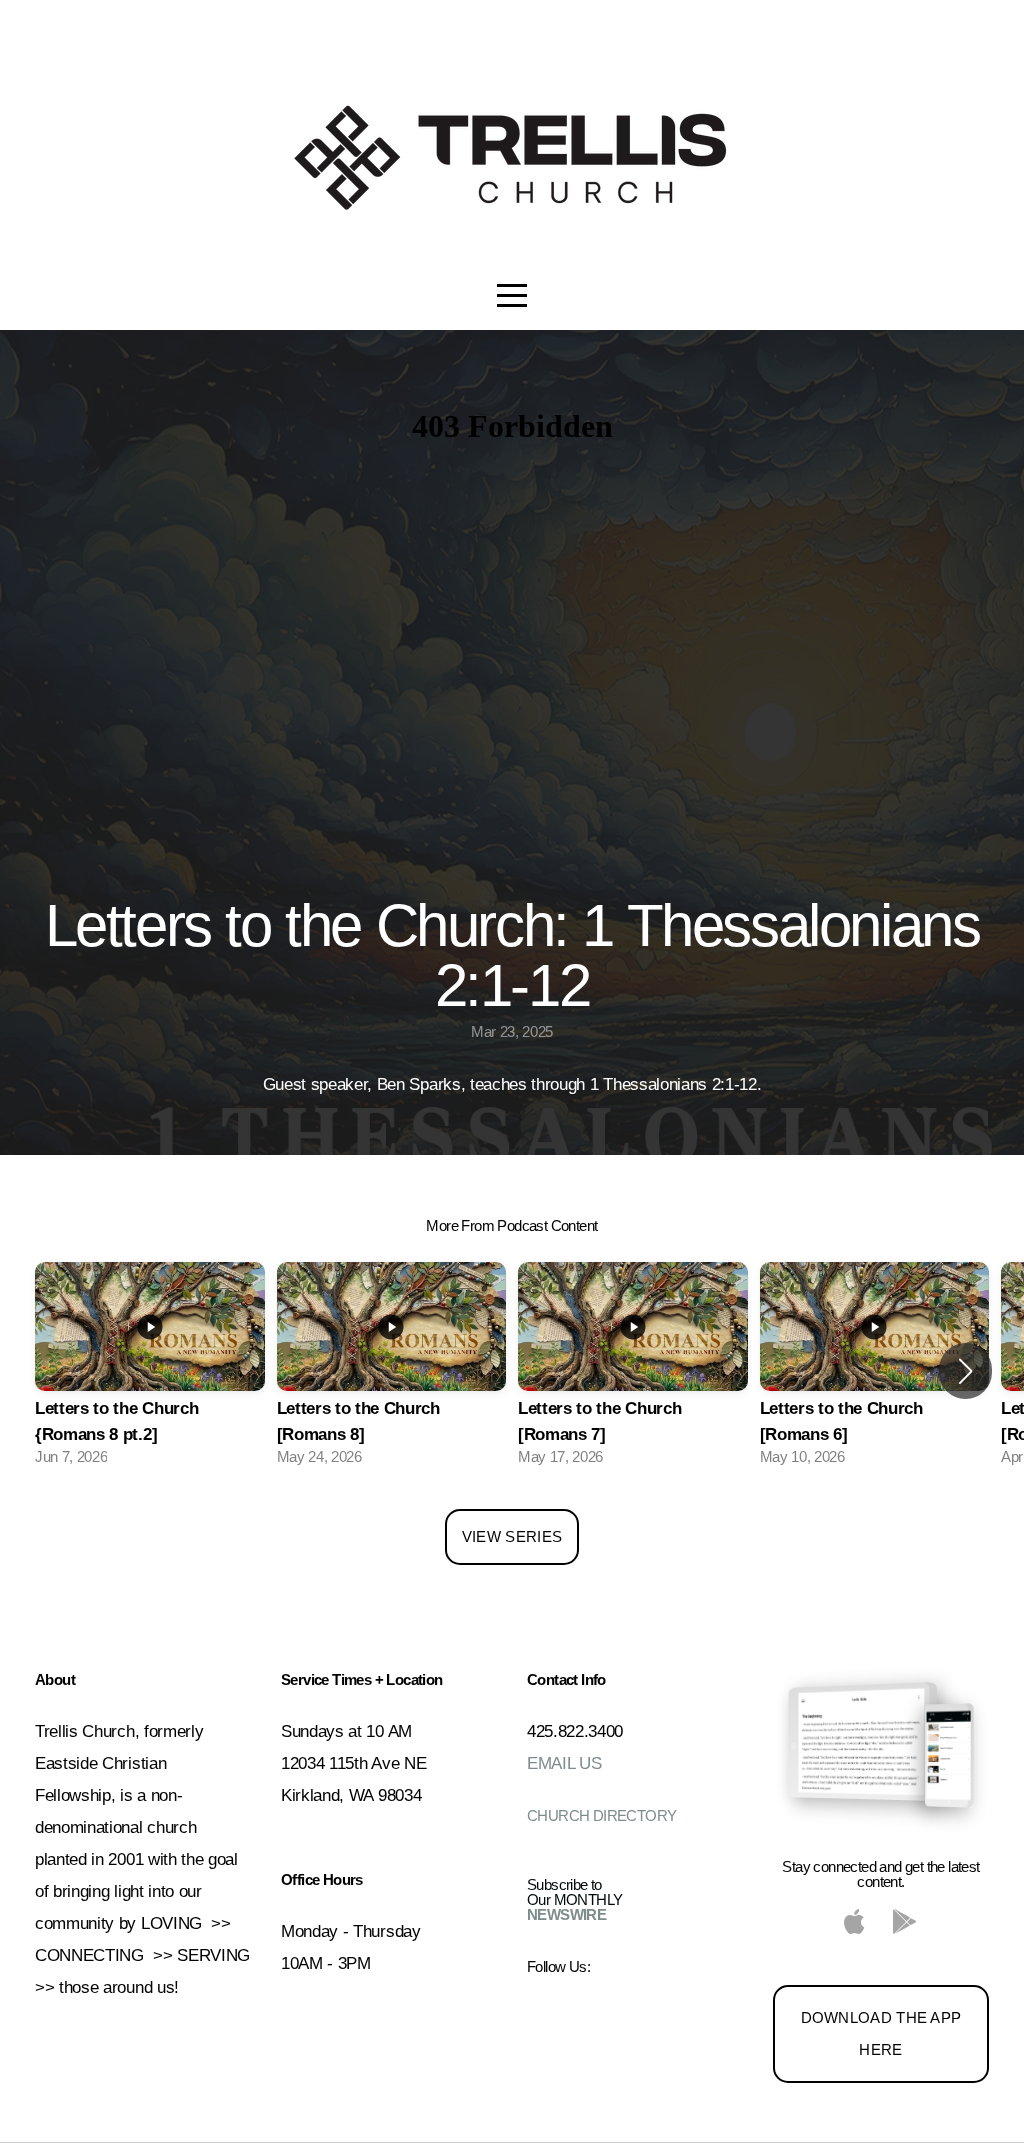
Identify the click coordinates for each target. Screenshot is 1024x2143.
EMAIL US (564, 1763)
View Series (512, 1536)
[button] (965, 1371)
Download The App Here (881, 2033)
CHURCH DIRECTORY (601, 1815)
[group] (150, 1370)
